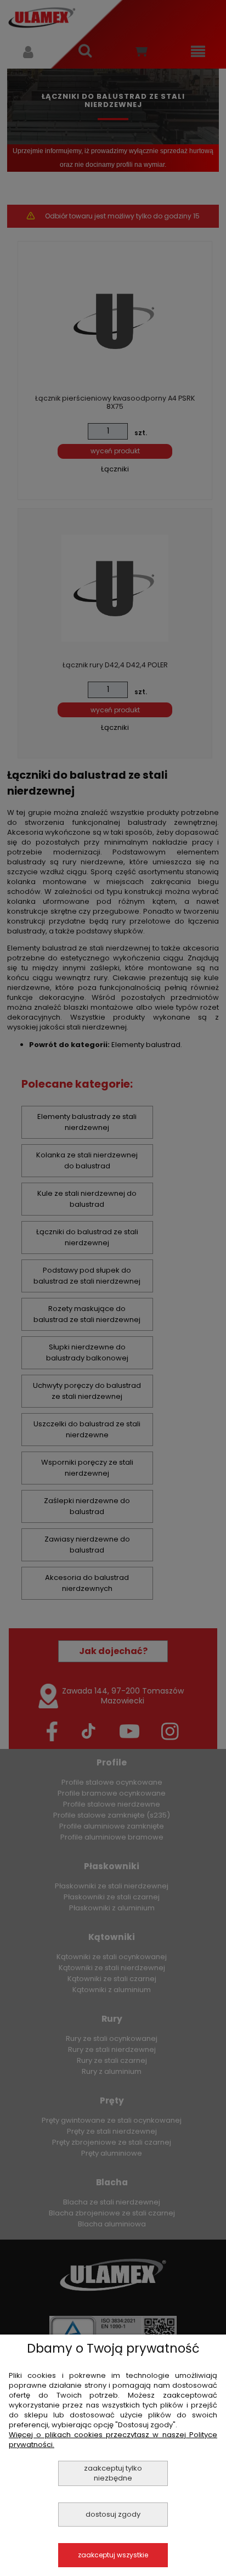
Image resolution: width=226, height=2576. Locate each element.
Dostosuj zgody (113, 2514)
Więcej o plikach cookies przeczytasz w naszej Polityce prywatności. (113, 2440)
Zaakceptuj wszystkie (113, 2555)
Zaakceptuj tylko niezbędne (113, 2473)
